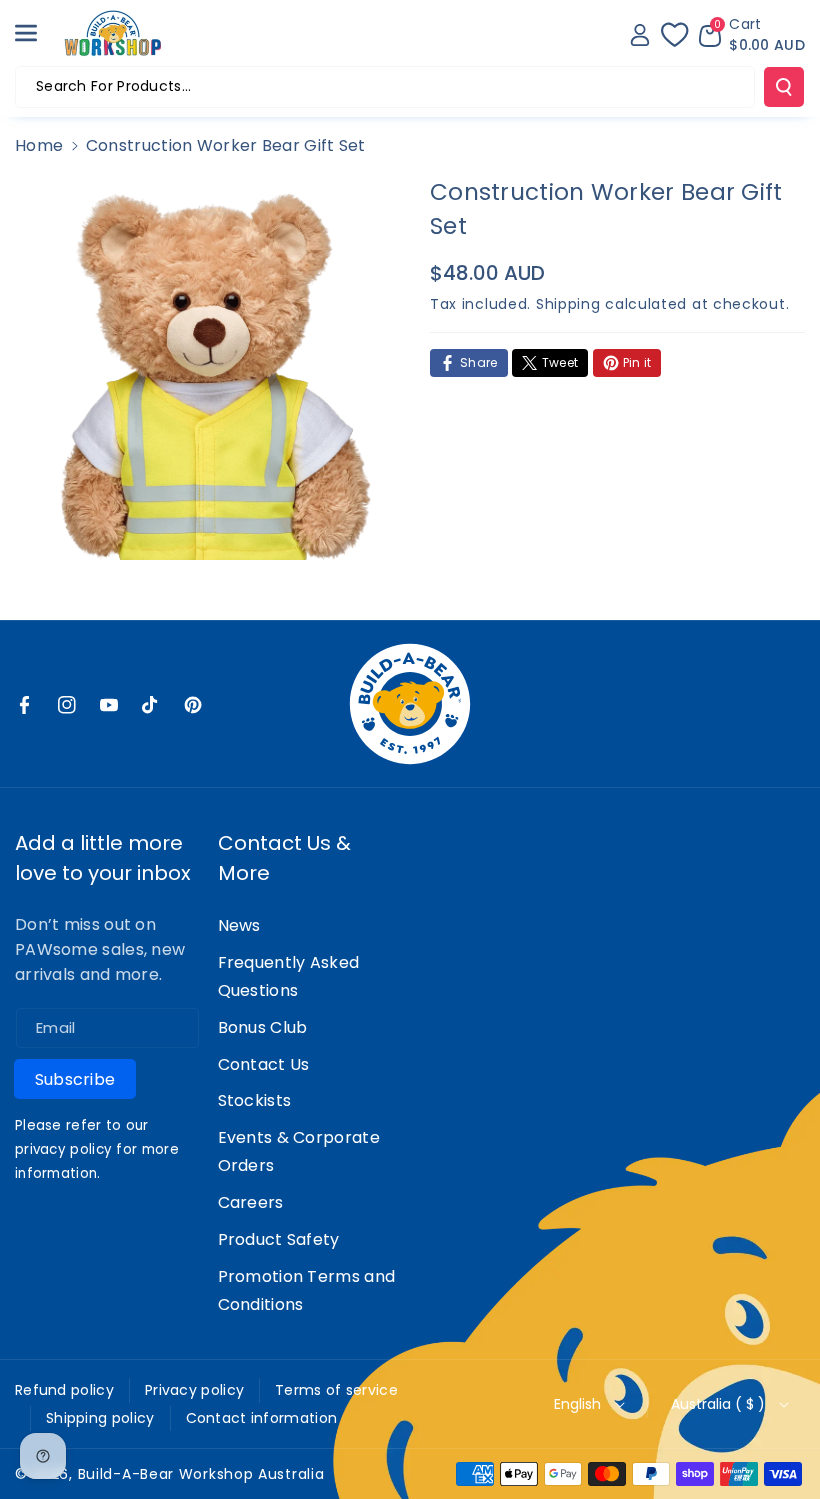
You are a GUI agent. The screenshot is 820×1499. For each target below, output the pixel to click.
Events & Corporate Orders (299, 1151)
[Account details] (640, 35)
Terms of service (336, 1390)
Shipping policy (100, 1418)
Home (39, 145)
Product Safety (279, 1239)
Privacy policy (194, 1390)
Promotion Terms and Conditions (307, 1290)
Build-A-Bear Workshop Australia (201, 1474)
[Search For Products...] (784, 87)
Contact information (262, 1418)
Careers (251, 1202)
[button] (37, 33)
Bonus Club (263, 1027)
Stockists (255, 1100)
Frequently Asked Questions (289, 976)
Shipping (568, 304)
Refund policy (64, 1390)
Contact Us (264, 1064)
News (239, 925)
